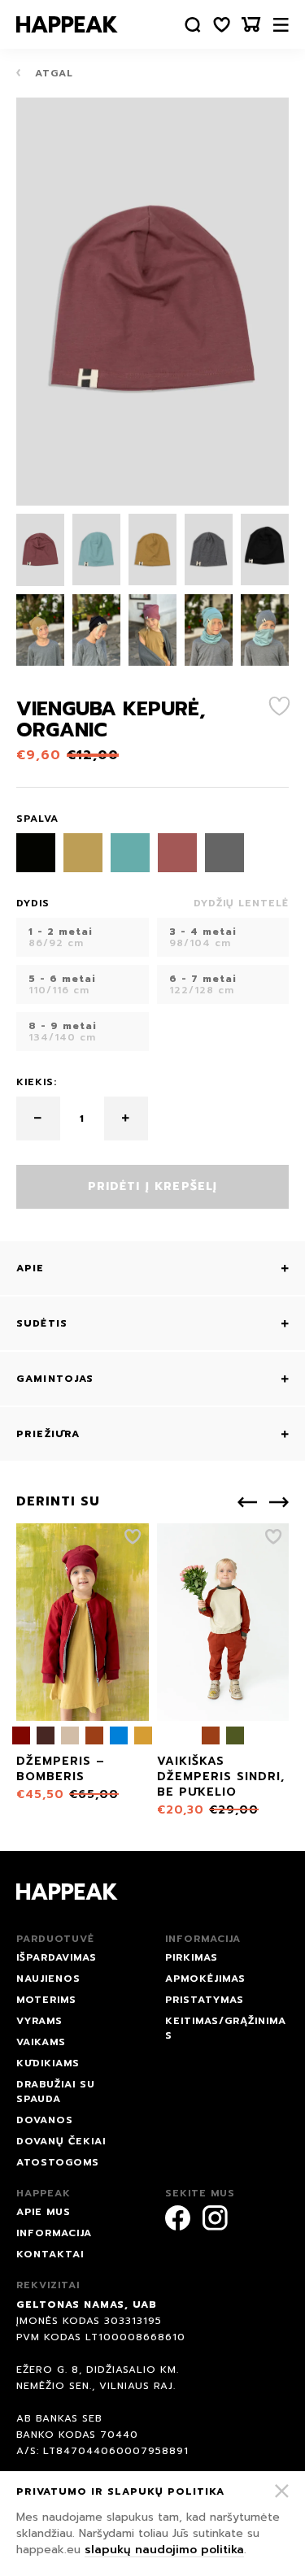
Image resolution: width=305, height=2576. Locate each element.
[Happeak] (67, 24)
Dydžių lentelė (241, 903)
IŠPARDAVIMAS (57, 1957)
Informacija (54, 2233)
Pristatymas (205, 2000)
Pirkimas (192, 1957)
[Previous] (247, 1502)
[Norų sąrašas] (222, 25)
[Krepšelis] (251, 25)
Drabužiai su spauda (56, 2092)
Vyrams (39, 2021)
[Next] (279, 1502)
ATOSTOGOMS (58, 2162)
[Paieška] (193, 25)
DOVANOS (45, 2120)
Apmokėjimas (205, 1979)
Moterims (46, 2000)
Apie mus (44, 2212)
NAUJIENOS (48, 1979)
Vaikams (41, 2042)
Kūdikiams (48, 2063)
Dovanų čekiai (61, 2141)
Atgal (52, 73)
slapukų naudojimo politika (164, 2550)
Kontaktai (50, 2254)
